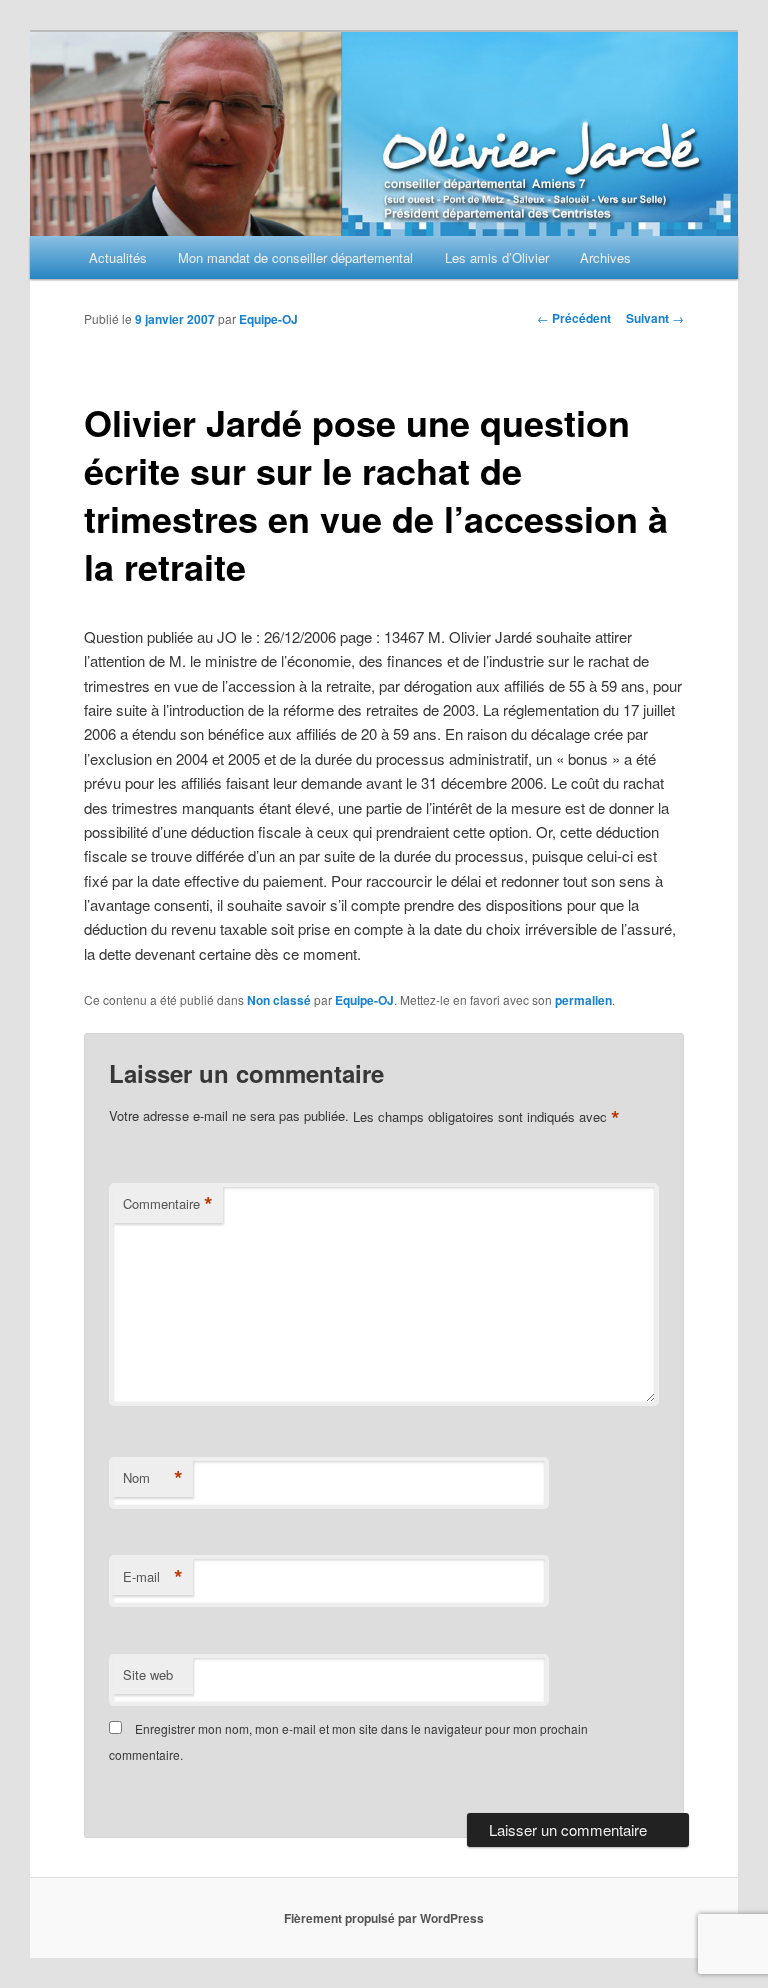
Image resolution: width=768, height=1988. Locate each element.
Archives (605, 257)
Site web (148, 1674)
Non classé (279, 1000)
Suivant (655, 318)
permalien (583, 1000)
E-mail (153, 1577)
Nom (153, 1478)
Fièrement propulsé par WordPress (384, 1918)
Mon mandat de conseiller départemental (295, 257)
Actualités (118, 257)
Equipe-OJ (268, 319)
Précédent (574, 318)
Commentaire (168, 1204)
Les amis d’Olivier (497, 257)
